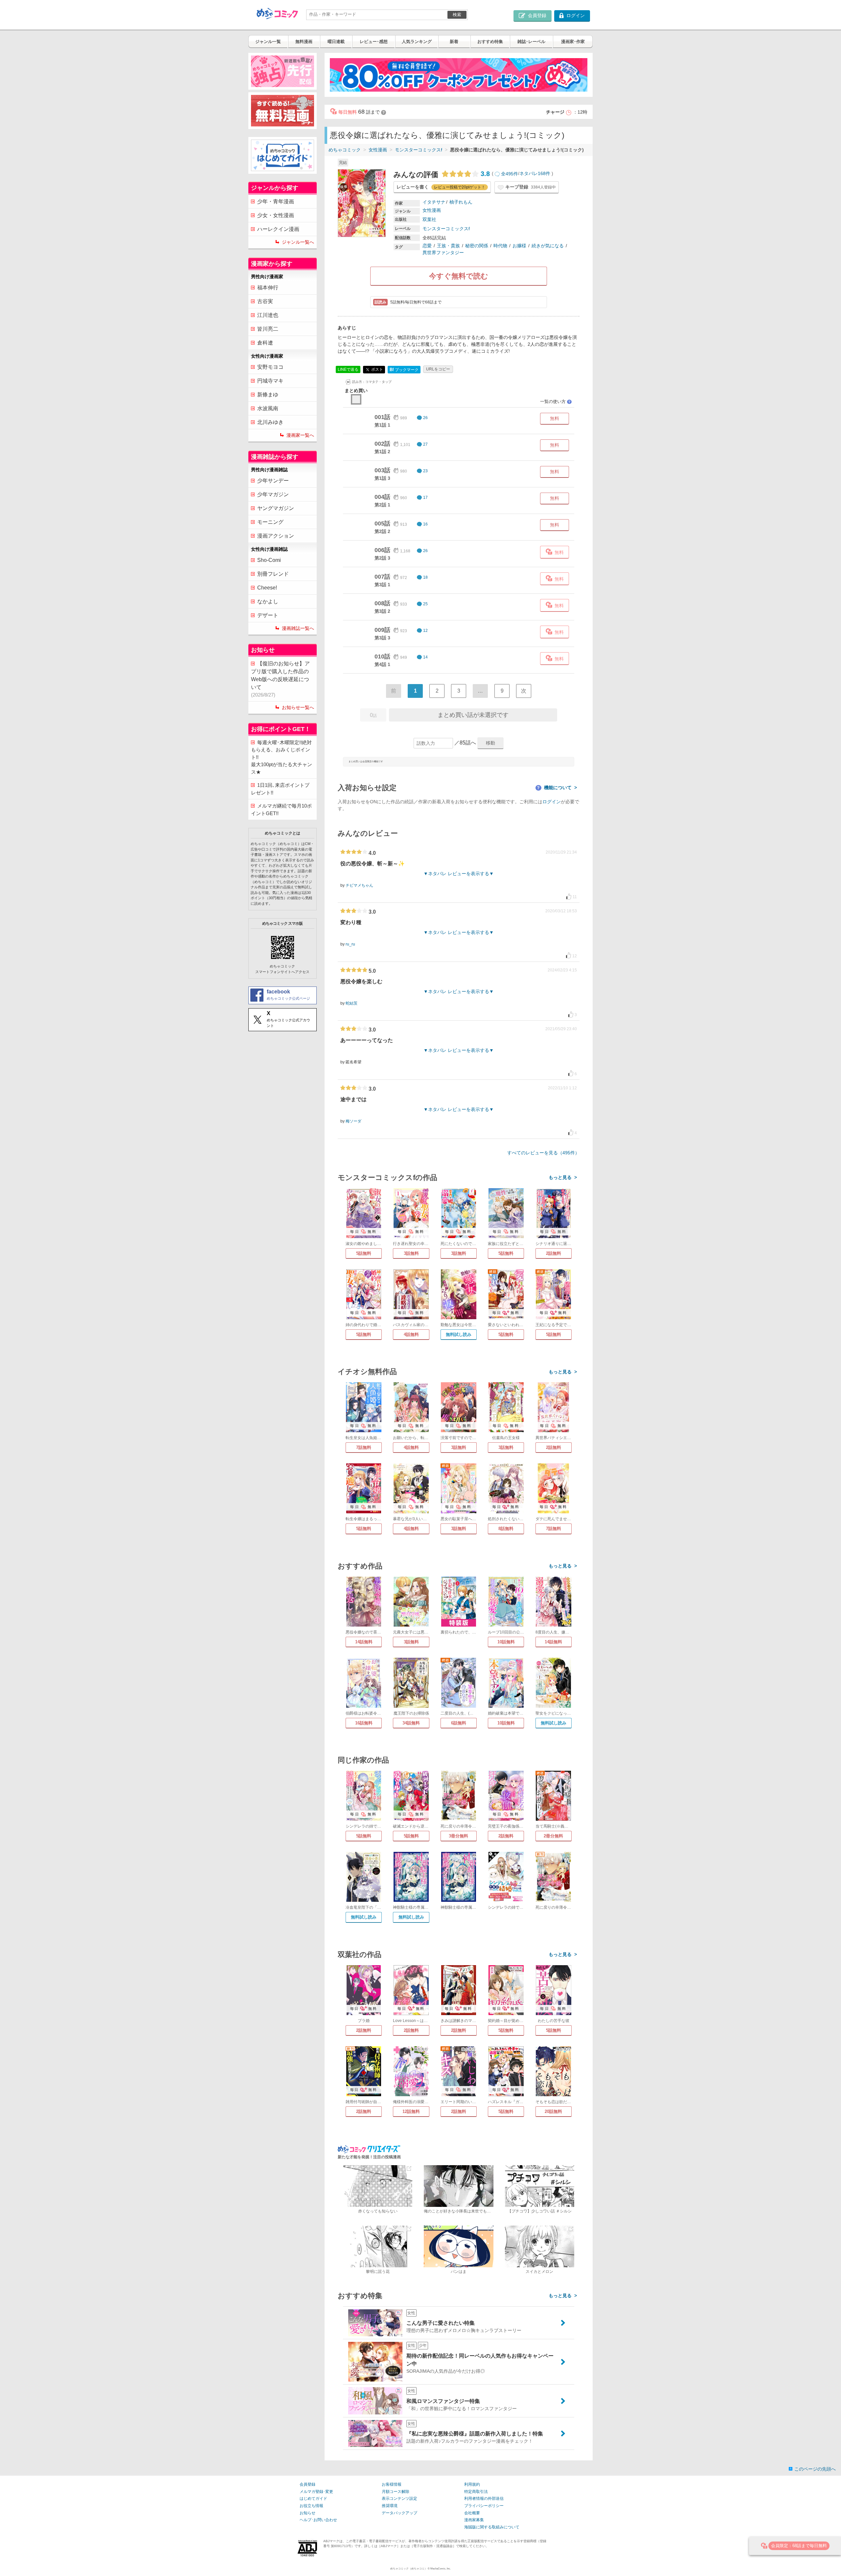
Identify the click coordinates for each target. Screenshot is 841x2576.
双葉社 (429, 219)
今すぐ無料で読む (459, 276)
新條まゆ (268, 395)
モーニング (270, 522)
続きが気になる (548, 246)
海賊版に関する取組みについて (492, 2527)
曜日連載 (336, 42)
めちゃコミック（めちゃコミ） (409, 2569)
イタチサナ (434, 202)
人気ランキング (417, 42)
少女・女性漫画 (276, 215)
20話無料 (553, 2111)
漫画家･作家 (573, 42)
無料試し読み (459, 1334)
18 (425, 577)
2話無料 (554, 1253)
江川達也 (268, 315)
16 (425, 524)
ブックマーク (404, 370)
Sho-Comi (269, 560)
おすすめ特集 (490, 42)
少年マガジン (273, 494)
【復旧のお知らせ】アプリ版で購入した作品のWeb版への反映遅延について (280, 679)
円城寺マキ (270, 381)
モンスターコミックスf (419, 150)
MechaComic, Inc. (441, 2569)
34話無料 (411, 1723)
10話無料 (506, 1642)
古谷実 (265, 301)
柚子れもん (461, 202)
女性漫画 (378, 150)
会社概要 (472, 2513)
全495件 (510, 174)
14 (425, 657)
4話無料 (411, 1334)
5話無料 (364, 1253)
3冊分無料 (458, 1836)
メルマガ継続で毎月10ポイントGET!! (281, 810)
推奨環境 (390, 2506)
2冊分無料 (553, 1836)
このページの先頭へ (815, 2469)
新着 (454, 42)
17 (425, 498)
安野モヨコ (270, 367)
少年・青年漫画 (276, 201)
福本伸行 (268, 288)
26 (425, 418)
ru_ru (350, 944)
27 (425, 444)
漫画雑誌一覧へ (298, 628)
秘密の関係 (477, 246)
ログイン (552, 802)
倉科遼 (265, 343)
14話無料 (364, 1642)
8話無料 (506, 1529)
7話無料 (364, 1447)
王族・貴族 (448, 246)
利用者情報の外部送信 (484, 2498)
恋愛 (427, 246)
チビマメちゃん (359, 885)
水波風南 (268, 408)
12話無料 (411, 2111)
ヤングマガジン (276, 508)
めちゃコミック (345, 150)
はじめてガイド (313, 2498)
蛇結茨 (352, 1003)
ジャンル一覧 (268, 42)
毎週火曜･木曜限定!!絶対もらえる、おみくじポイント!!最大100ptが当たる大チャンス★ (282, 757)
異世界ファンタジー (443, 253)
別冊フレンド (273, 574)
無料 (555, 418)
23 (425, 471)
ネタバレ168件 (535, 174)
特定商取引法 (476, 2492)
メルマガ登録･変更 (316, 2492)
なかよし (268, 601)
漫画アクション (276, 536)
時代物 (500, 246)
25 (425, 604)
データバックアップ (399, 2513)
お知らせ (307, 2513)
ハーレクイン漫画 (278, 229)
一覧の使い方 (556, 401)
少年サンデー (273, 481)
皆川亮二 (268, 329)
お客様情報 (392, 2484)
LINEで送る (348, 369)
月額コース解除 (396, 2492)
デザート (268, 615)
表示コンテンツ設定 (399, 2498)
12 (425, 631)
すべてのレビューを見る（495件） (543, 1153)
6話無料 (459, 1723)
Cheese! (267, 588)
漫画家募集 (474, 2520)
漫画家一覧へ (300, 435)
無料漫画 (304, 42)
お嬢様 (519, 246)
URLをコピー (438, 369)
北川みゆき (270, 422)
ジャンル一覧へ (298, 242)
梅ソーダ (353, 1121)
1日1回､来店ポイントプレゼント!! (280, 789)
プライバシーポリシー (484, 2506)
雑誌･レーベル (531, 42)
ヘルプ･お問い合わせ (318, 2520)
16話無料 (364, 1723)
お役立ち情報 (311, 2506)
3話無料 (411, 1253)
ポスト (377, 369)
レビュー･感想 (374, 42)
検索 (457, 15)
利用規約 (472, 2484)
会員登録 (307, 2484)
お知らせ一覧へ (298, 707)
